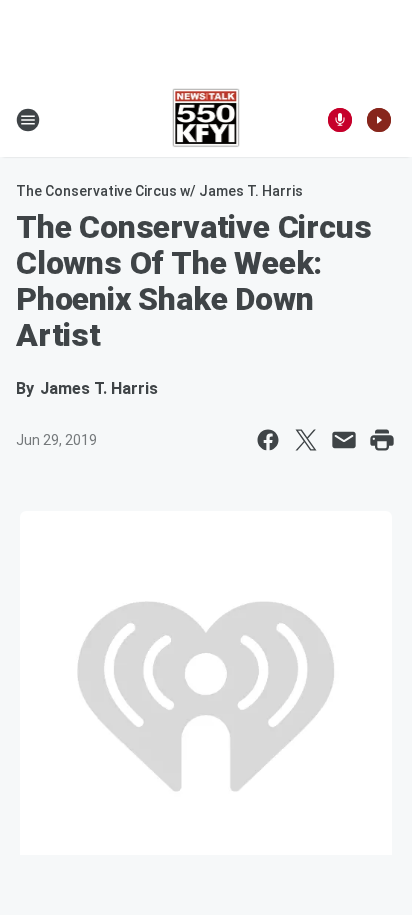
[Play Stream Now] (379, 120)
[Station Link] (206, 120)
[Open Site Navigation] (28, 120)
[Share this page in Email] (344, 440)
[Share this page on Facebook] (268, 440)
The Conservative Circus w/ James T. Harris (159, 191)
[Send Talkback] (340, 120)
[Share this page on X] (306, 440)
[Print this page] (382, 440)
